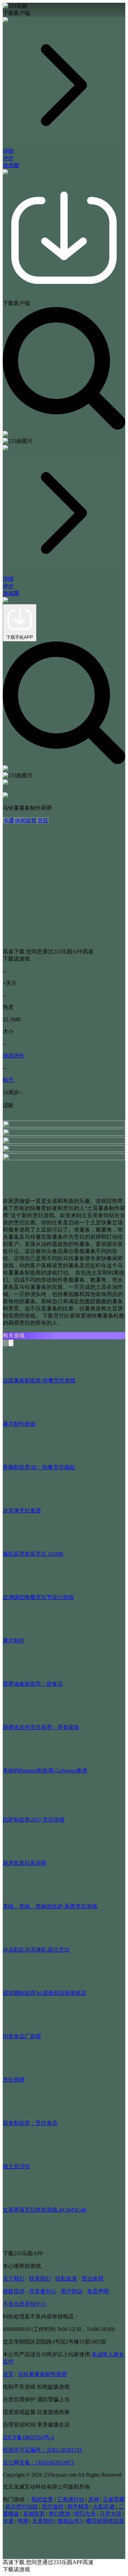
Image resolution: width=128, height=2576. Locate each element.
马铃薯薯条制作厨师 (42, 2374)
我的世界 (42, 2499)
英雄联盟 (34, 2514)
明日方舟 (85, 2514)
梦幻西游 (59, 2514)
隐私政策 (66, 2279)
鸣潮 (23, 2521)
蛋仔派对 (53, 2507)
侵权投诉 (14, 2291)
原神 (94, 2499)
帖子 (9, 1080)
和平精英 (78, 2507)
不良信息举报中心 (25, 2304)
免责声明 (98, 2291)
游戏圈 (11, 165)
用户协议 (72, 2291)
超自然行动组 (22, 2507)
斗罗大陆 (111, 2514)
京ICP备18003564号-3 (28, 2437)
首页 (8, 2374)
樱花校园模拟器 (105, 2521)
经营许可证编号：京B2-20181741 (42, 2450)
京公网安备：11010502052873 (38, 2463)
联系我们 (40, 2279)
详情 (8, 151)
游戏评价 (14, 1056)
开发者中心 (43, 2291)
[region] (64, 590)
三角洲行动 (71, 2499)
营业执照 (93, 2279)
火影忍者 (104, 2507)
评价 (8, 158)
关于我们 (14, 2279)
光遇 (8, 2521)
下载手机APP (20, 637)
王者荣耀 (114, 2499)
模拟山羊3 (70, 2521)
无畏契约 (43, 2521)
